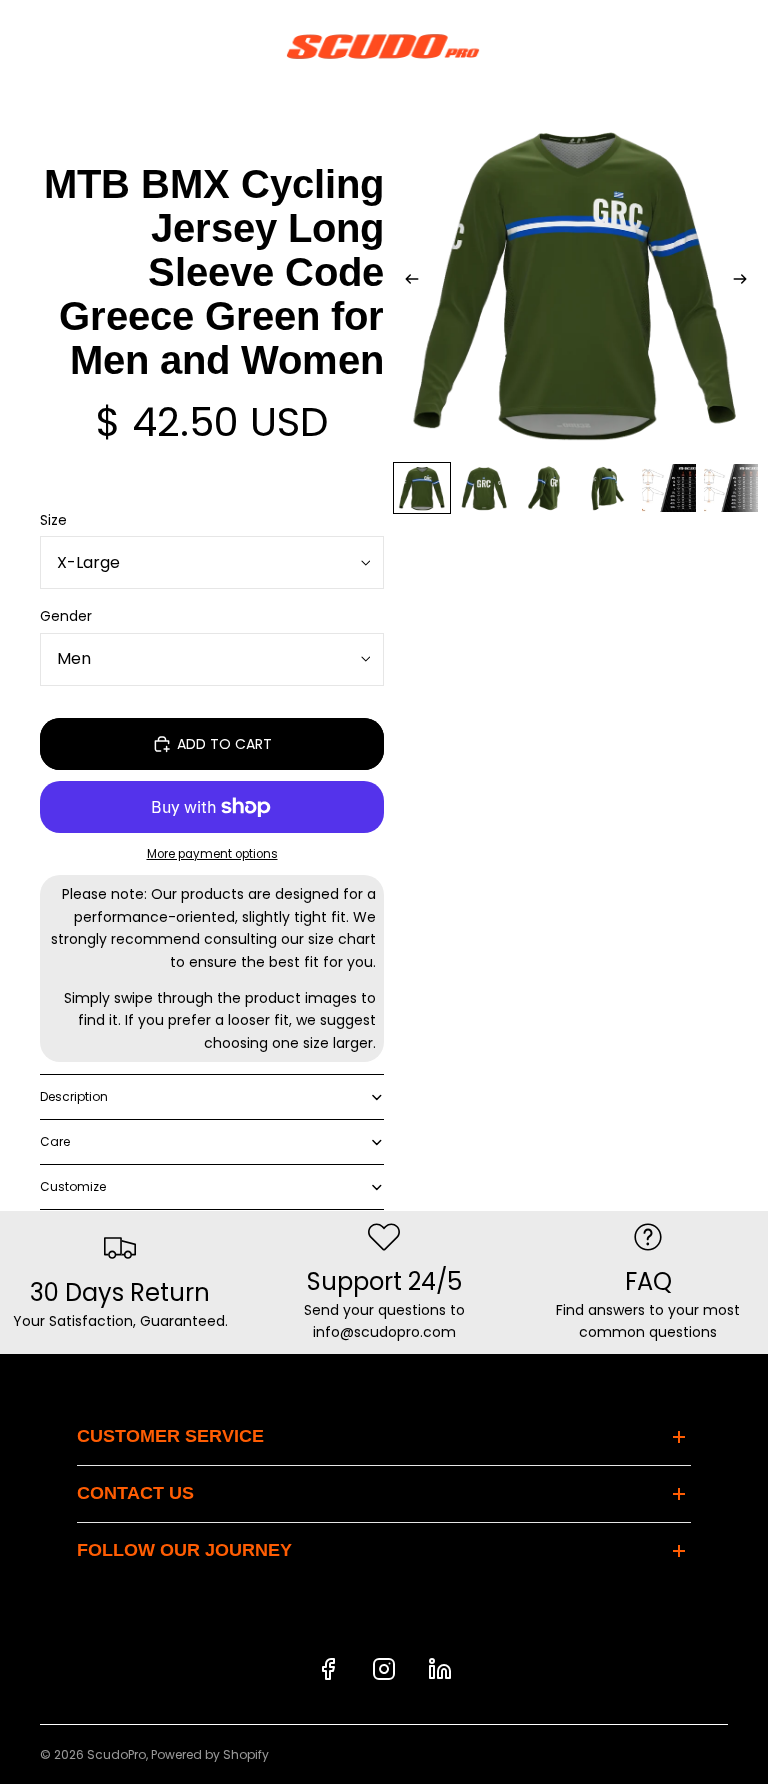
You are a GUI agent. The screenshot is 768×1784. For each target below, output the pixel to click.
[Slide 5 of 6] (669, 488)
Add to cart (224, 744)
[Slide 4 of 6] (607, 488)
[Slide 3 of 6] (546, 488)
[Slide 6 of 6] (731, 488)
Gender (66, 616)
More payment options (212, 854)
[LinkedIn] (440, 1669)
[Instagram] (384, 1669)
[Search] (66, 46)
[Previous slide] (406, 282)
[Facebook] (328, 1669)
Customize (73, 1186)
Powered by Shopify (210, 1754)
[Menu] (23, 46)
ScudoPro (116, 1754)
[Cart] (744, 46)
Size (53, 520)
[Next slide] (746, 282)
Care (55, 1141)
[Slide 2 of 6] (484, 488)
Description (74, 1096)
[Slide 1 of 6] (422, 488)
